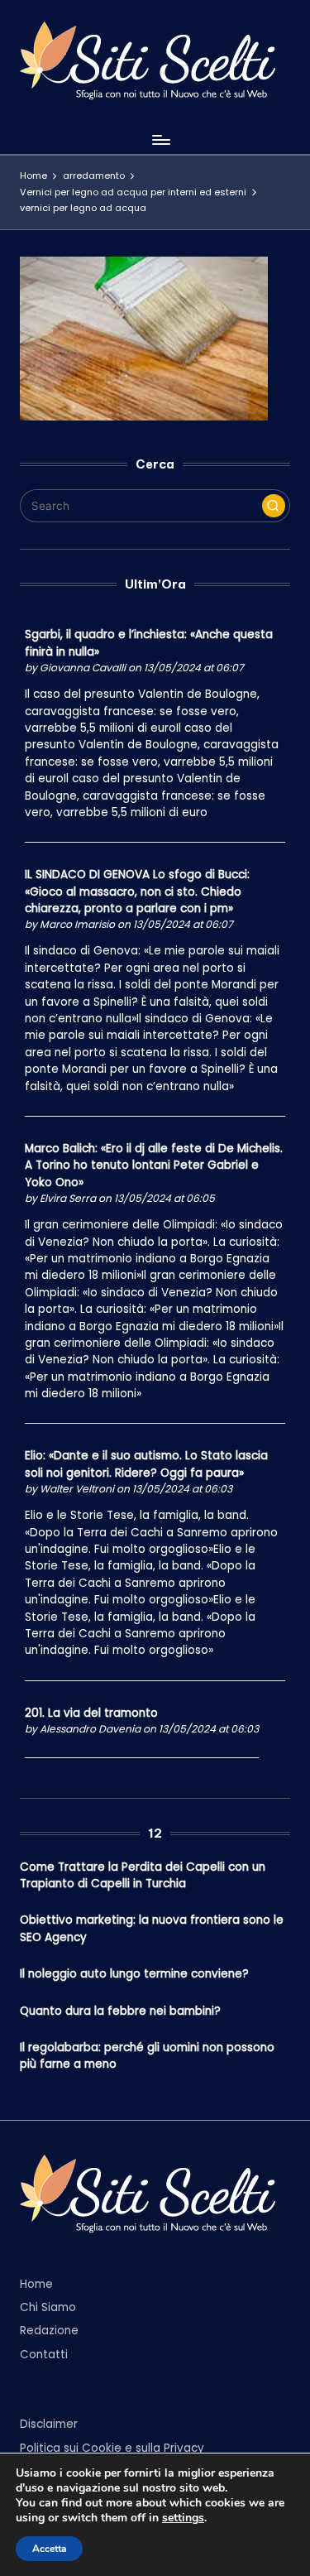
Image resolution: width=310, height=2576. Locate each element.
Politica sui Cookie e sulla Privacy (112, 2448)
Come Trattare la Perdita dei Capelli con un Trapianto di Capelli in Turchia (143, 1875)
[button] (274, 506)
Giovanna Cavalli (83, 668)
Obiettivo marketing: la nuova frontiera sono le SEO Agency (152, 1928)
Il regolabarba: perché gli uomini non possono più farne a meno (147, 2056)
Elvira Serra (68, 1198)
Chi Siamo (48, 2307)
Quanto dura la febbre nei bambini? (120, 2011)
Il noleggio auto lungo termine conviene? (134, 1974)
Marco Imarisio (77, 924)
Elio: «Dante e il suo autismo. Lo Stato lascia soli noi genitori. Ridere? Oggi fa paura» (146, 1464)
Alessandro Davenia (90, 1729)
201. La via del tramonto (91, 1713)
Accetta (49, 2549)
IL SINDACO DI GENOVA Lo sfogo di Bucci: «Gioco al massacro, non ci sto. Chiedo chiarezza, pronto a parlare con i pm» (137, 892)
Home (36, 2284)
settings (183, 2518)
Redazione (49, 2331)
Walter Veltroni (77, 1489)
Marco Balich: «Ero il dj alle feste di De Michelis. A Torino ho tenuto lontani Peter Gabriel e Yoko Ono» (154, 1165)
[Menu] (160, 139)
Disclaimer (49, 2424)
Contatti (44, 2355)
